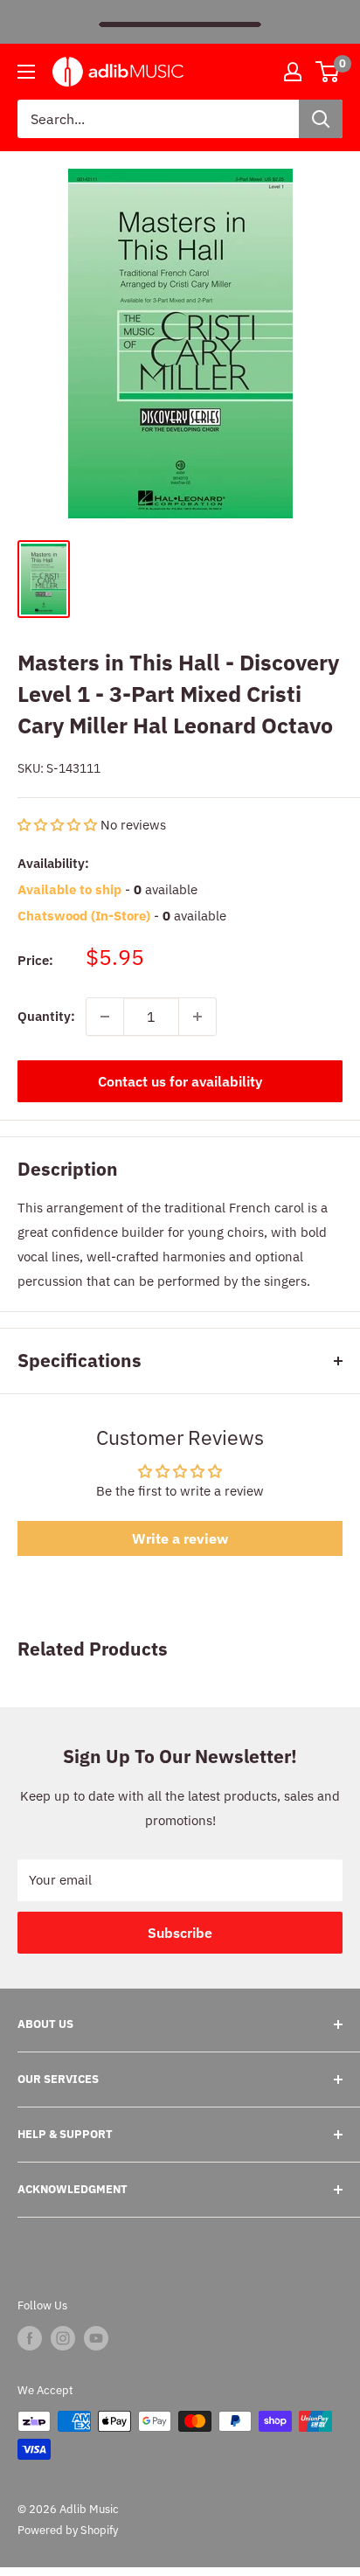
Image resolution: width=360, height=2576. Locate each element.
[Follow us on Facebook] (30, 2338)
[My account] (293, 72)
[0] (328, 72)
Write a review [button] (180, 1538)
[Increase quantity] (197, 1017)
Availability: (53, 863)
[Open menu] (26, 72)
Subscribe (180, 1933)
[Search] (321, 119)
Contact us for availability (180, 1081)
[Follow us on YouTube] (96, 2338)
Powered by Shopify (68, 2530)
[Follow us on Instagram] (63, 2338)
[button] (59, 825)
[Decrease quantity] (105, 1017)
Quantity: (46, 1016)
